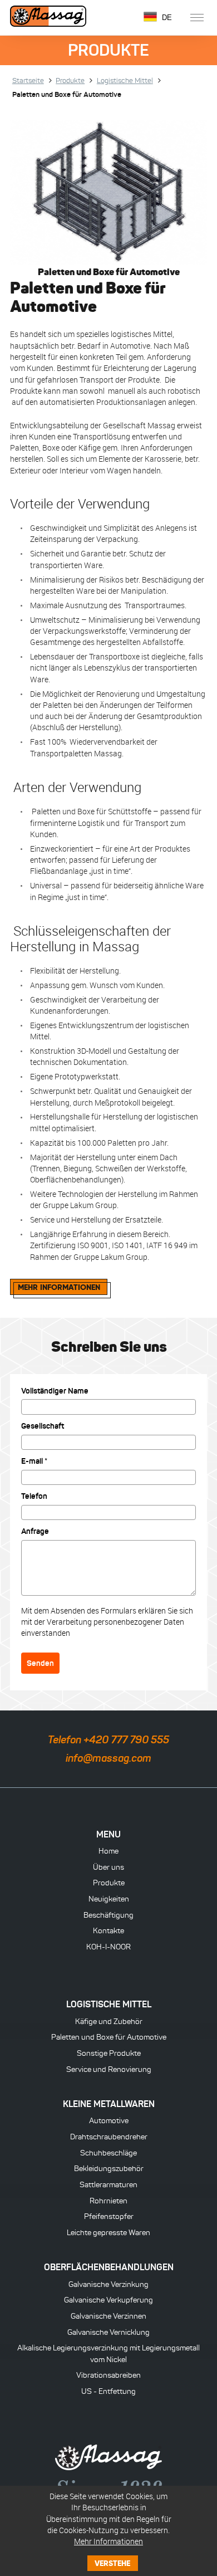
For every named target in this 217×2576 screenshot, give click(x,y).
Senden (40, 1663)
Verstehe (112, 2563)
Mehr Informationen (108, 2541)
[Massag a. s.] (48, 18)
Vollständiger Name (55, 1391)
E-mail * (34, 1461)
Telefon (34, 1496)
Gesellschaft (43, 1426)
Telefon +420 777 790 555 (108, 1740)
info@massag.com (108, 1758)
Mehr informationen (59, 1287)
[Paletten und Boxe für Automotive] (108, 192)
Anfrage (35, 1531)
